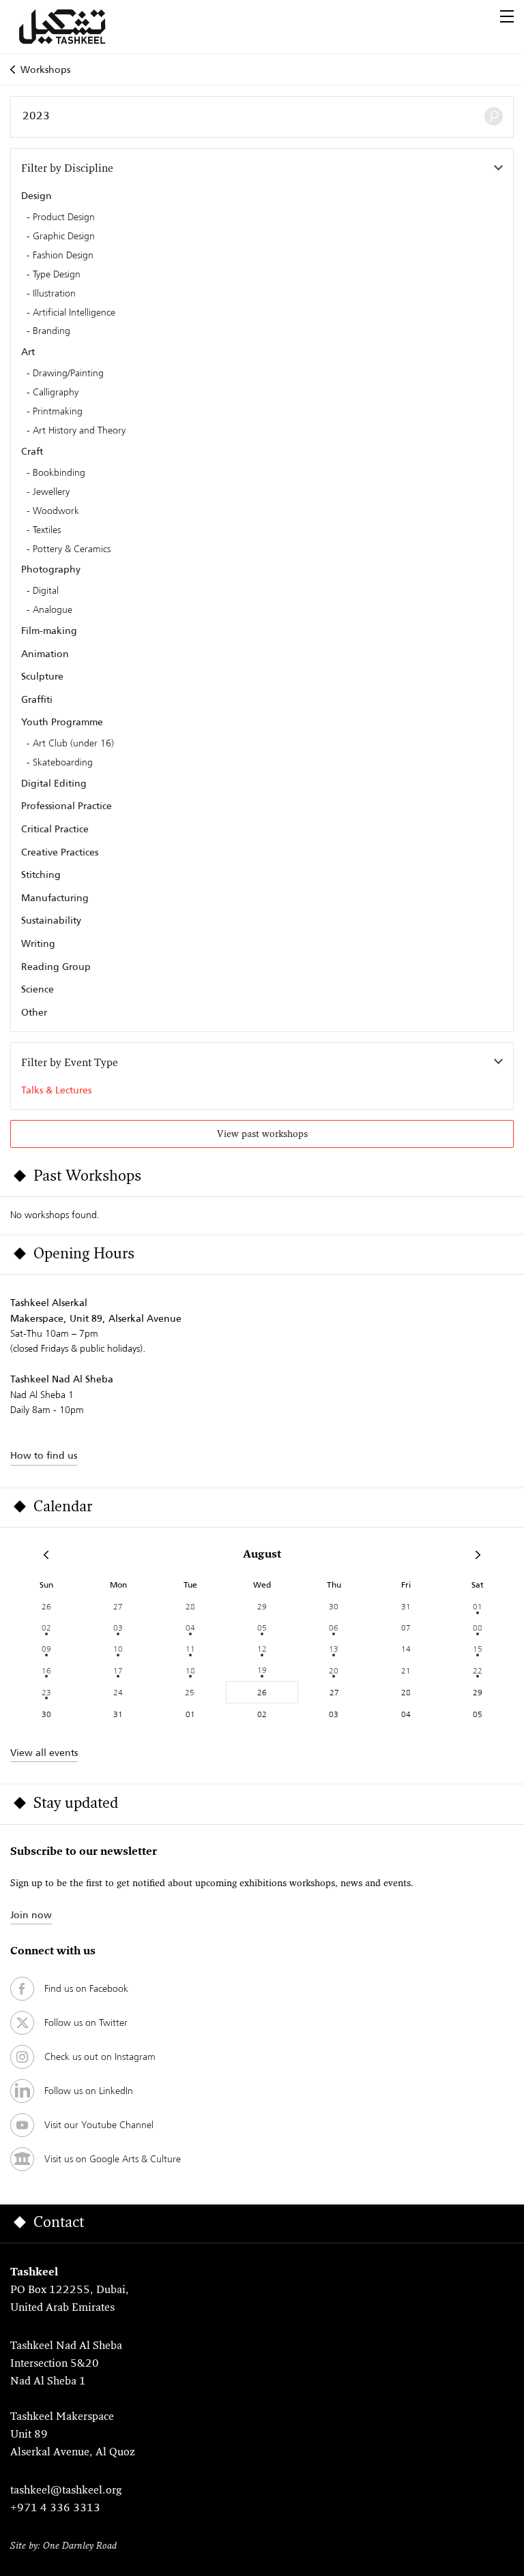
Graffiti (37, 699)
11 (190, 1649)
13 (334, 1649)
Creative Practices (60, 852)
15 (478, 1649)
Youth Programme (62, 722)
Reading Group (56, 967)
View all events (44, 1753)
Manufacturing (55, 898)
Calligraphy (56, 393)
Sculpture (42, 676)
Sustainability (51, 920)
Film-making (49, 631)
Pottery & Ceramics (72, 549)
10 (118, 1649)
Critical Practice (55, 829)
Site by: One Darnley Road (63, 2546)
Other (34, 1012)
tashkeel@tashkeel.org (66, 2491)
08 (478, 1627)
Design (37, 196)
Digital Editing (54, 783)
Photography (51, 569)
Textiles (47, 530)
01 (478, 1606)
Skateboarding (63, 763)
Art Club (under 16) (73, 744)
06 (334, 1627)
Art (28, 352)
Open (507, 16)
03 (118, 1627)
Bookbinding (59, 473)
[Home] (78, 27)
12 (262, 1649)
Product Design (64, 217)
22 (478, 1670)
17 (118, 1670)
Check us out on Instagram (100, 2057)
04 (190, 1627)
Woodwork (56, 511)
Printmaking (58, 412)
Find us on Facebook (86, 1988)
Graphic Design (64, 237)
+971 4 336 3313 (55, 2509)
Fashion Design (63, 256)
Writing (38, 943)
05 (262, 1627)
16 (46, 1670)
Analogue (53, 610)
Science (38, 989)
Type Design (57, 275)
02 (46, 1627)
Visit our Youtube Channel (99, 2125)
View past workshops (262, 1135)
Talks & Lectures (56, 1090)
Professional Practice (67, 806)
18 (190, 1670)
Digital (46, 591)
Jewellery (51, 492)
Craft (32, 451)
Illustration (54, 294)
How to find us (44, 1455)
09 (46, 1649)
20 (334, 1670)
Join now (31, 1915)
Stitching (41, 875)
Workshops (45, 70)
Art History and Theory (79, 431)
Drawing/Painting (68, 374)
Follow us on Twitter (86, 2022)
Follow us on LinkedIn (89, 2091)
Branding (52, 331)
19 (262, 1670)
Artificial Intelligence (74, 313)
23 (46, 1692)
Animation (45, 654)
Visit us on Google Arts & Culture (113, 2159)
